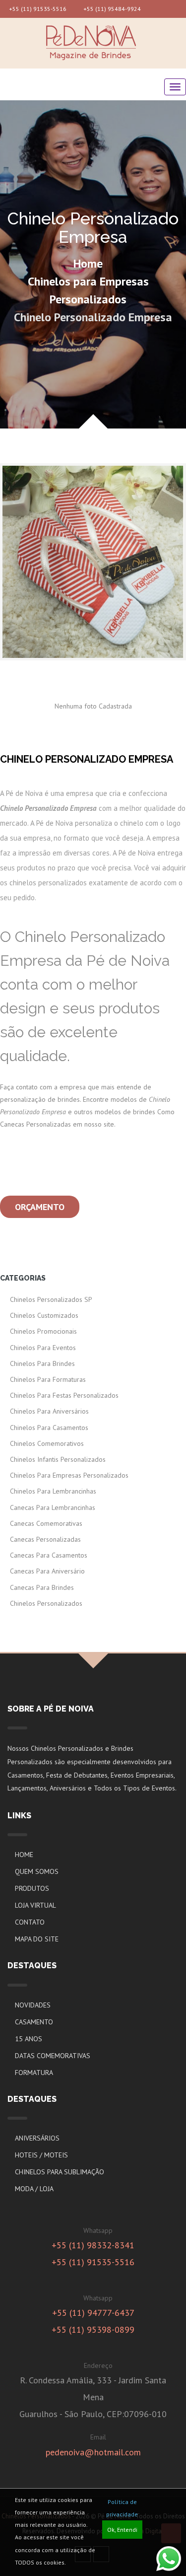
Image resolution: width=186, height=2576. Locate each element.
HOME (24, 1855)
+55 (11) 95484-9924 (111, 9)
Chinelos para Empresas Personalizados (88, 290)
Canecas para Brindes (42, 1587)
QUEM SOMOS (37, 1871)
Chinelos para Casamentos (49, 1428)
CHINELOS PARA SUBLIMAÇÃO (60, 2172)
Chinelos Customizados (44, 1315)
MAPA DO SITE (37, 1939)
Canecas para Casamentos (49, 1555)
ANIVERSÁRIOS (37, 2138)
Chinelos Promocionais (43, 1331)
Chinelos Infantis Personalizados (58, 1459)
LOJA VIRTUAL (35, 1905)
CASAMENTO (34, 2022)
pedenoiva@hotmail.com (93, 2452)
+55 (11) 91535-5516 (37, 9)
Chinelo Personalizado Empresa (93, 317)
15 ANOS (29, 2039)
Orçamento (40, 1207)
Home (88, 263)
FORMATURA (34, 2073)
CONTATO (30, 1922)
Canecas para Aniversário (47, 1571)
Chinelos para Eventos (43, 1348)
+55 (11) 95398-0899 (93, 2329)
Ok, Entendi (122, 2530)
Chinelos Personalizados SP (51, 1299)
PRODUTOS (32, 1888)
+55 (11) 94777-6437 (93, 2313)
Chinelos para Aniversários (49, 1411)
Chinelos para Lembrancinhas (53, 1491)
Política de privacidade (122, 2508)
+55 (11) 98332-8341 (93, 2245)
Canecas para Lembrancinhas (53, 1507)
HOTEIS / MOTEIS (41, 2155)
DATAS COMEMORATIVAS (53, 2056)
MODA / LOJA (34, 2189)
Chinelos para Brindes (42, 1363)
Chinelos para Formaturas (48, 1379)
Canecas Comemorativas (46, 1523)
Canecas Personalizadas (45, 1539)
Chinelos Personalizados (46, 1603)
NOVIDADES (33, 2005)
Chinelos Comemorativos (47, 1443)
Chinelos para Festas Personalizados (64, 1395)
